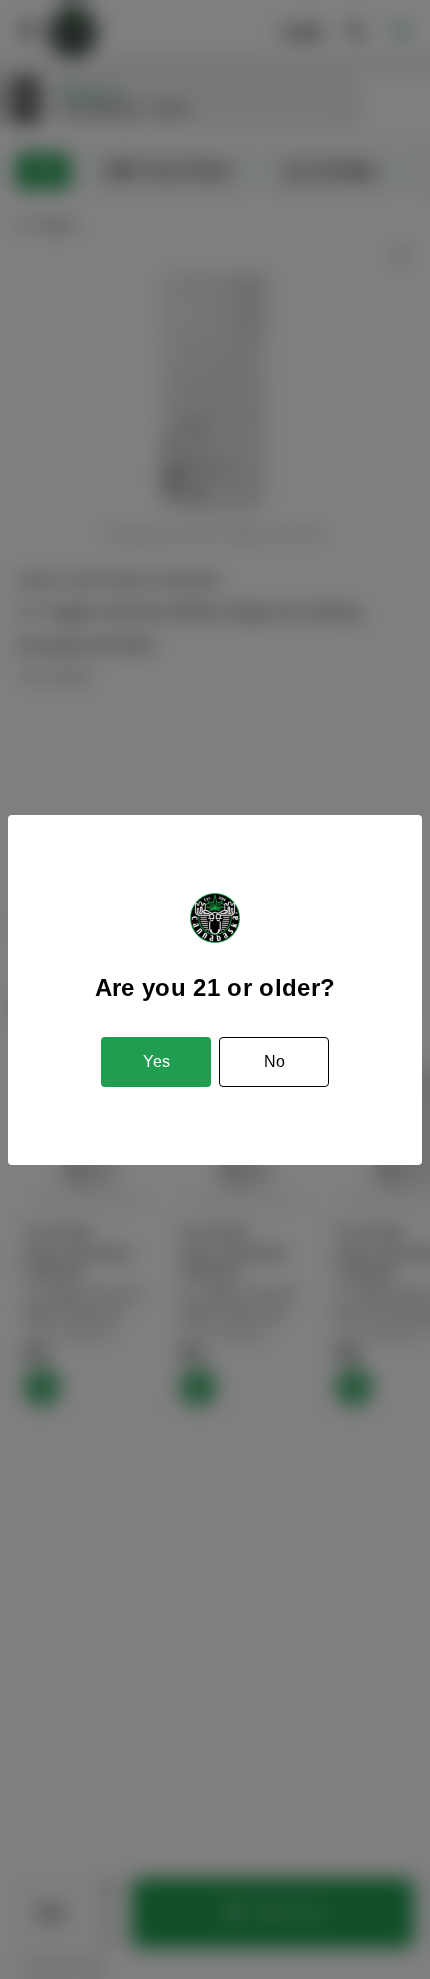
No (274, 1061)
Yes (156, 1061)
